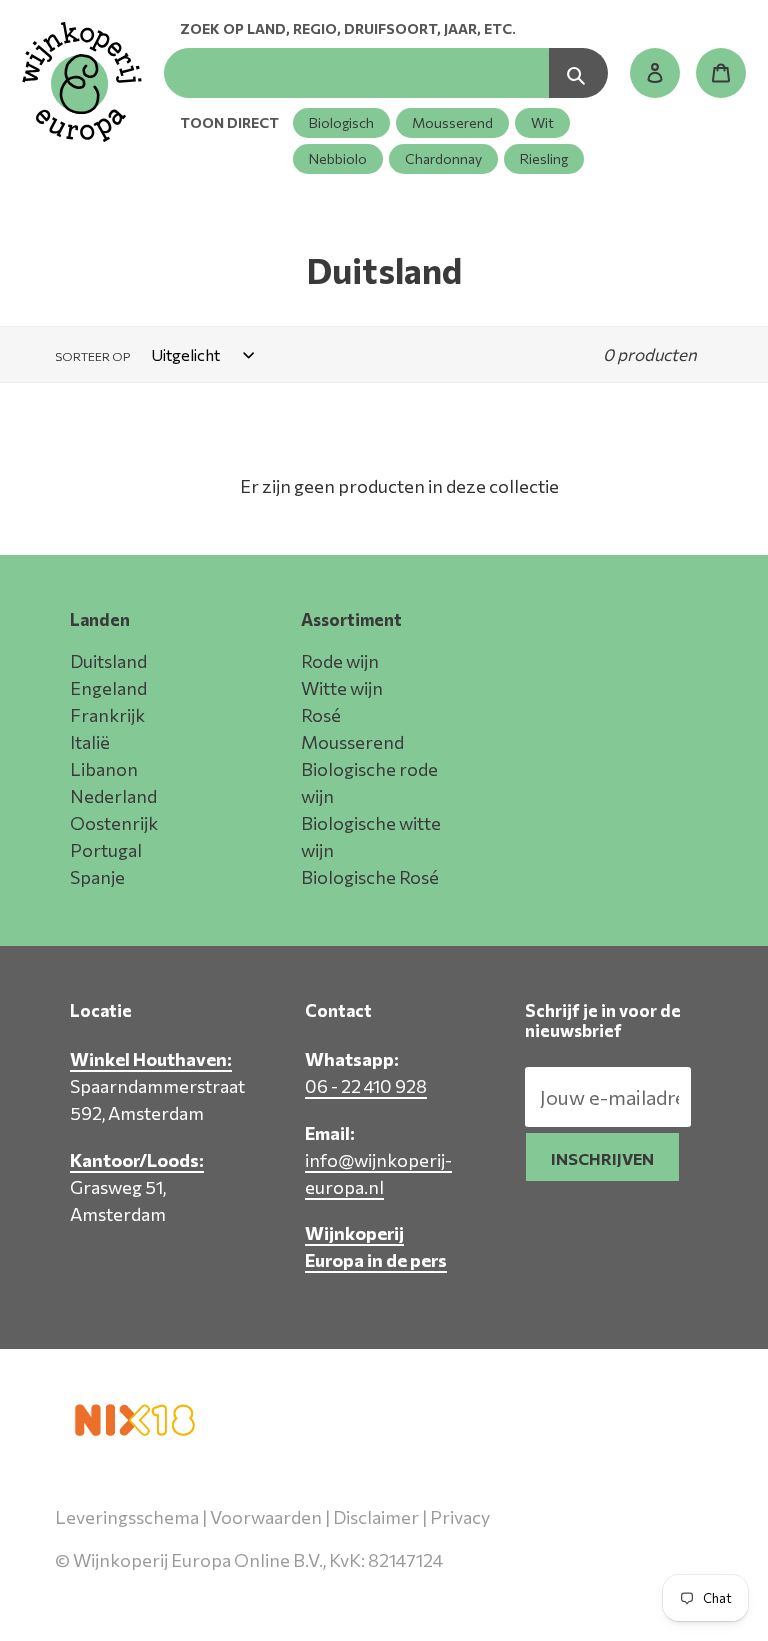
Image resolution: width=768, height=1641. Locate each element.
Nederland (113, 796)
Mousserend (452, 122)
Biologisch (341, 122)
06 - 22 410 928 (366, 1086)
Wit (542, 122)
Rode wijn (340, 661)
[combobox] (356, 73)
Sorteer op (92, 356)
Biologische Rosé (370, 877)
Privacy (460, 1517)
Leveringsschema (127, 1517)
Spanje (97, 877)
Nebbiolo (338, 158)
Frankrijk (107, 715)
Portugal (106, 850)
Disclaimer (376, 1517)
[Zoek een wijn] (578, 73)
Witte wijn (342, 688)
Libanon (104, 769)
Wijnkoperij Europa (502, 1588)
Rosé (321, 715)
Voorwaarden (266, 1517)
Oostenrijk (114, 823)
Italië (90, 742)
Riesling (544, 158)
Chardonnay (443, 158)
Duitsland (108, 661)
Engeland (108, 688)
